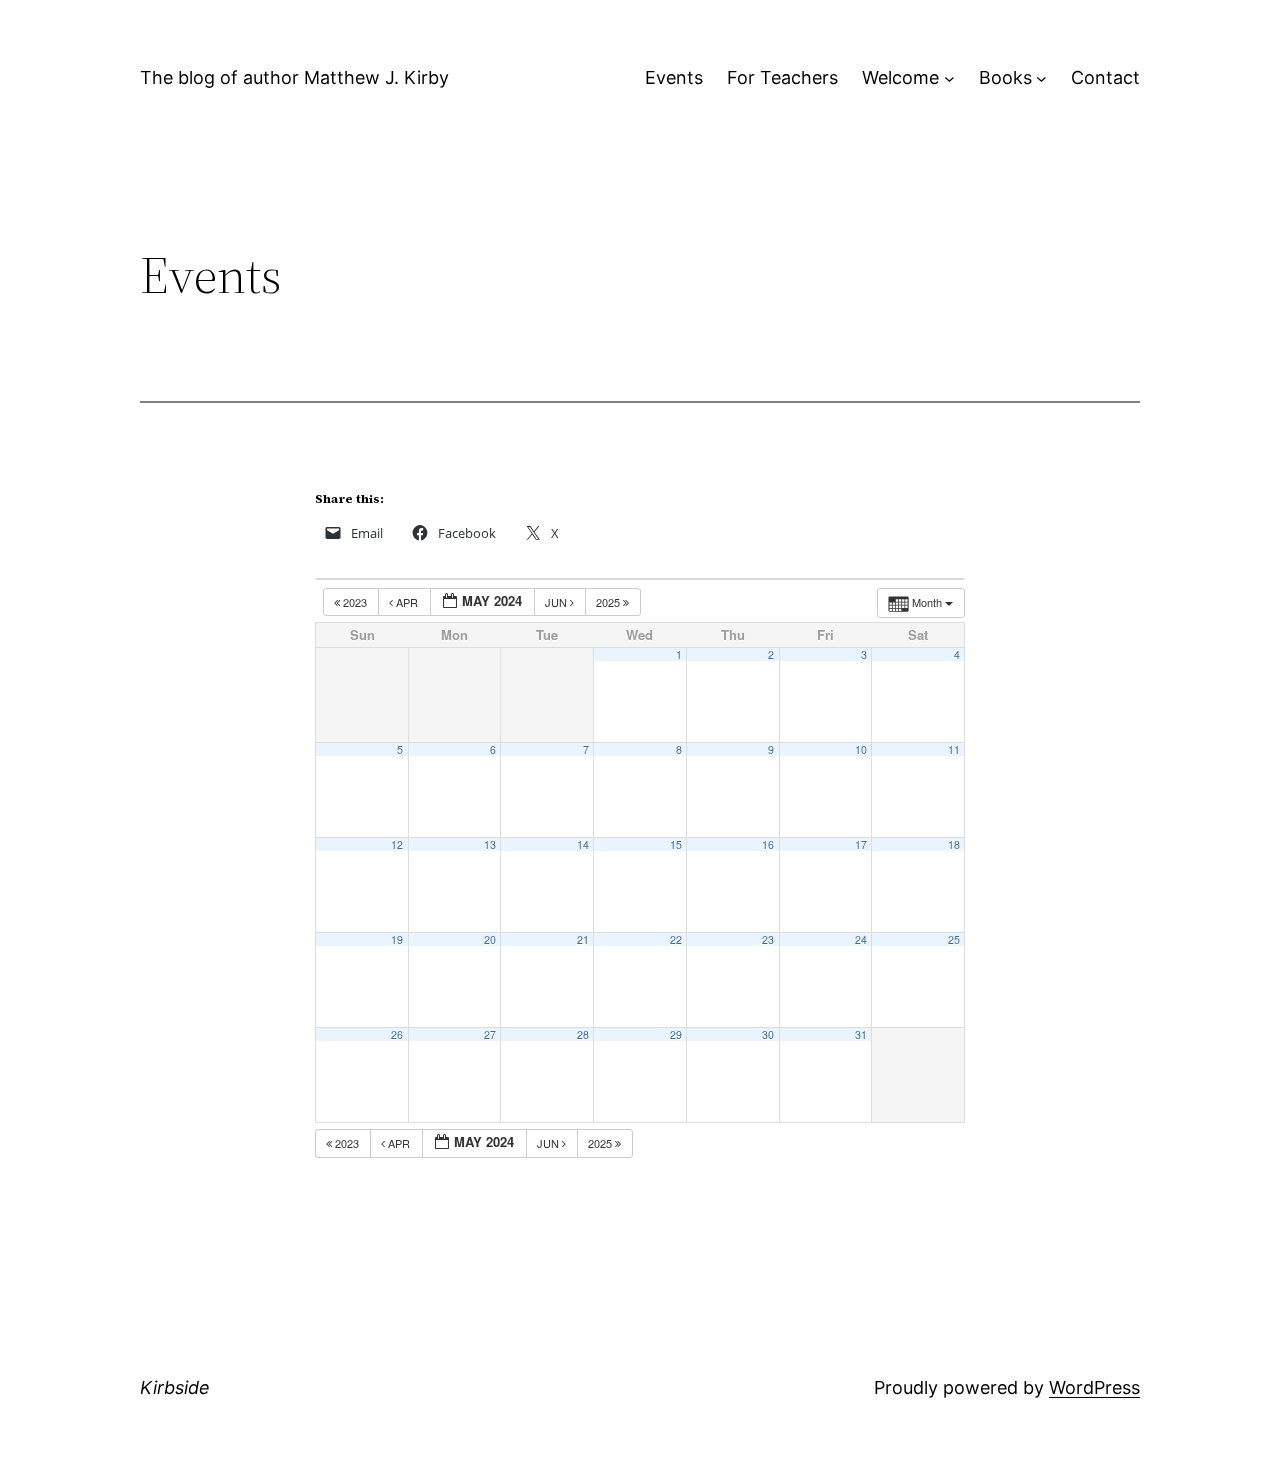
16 (768, 844)
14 (583, 844)
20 (490, 939)
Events (674, 77)
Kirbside (175, 1387)
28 (583, 1034)
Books (1005, 77)
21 (583, 939)
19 (397, 939)
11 (954, 749)
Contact (1105, 77)
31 (861, 1034)
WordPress (1094, 1387)
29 (676, 1034)
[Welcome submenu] (949, 78)
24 (861, 939)
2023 (355, 602)
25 (954, 939)
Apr (407, 602)
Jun (557, 602)
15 (676, 844)
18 (954, 844)
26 (397, 1034)
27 (490, 1034)
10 (861, 749)
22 (676, 939)
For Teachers (782, 77)
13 (490, 844)
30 (768, 1034)
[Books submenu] (1041, 78)
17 (861, 844)
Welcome (900, 77)
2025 (609, 602)
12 (397, 844)
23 (768, 939)
